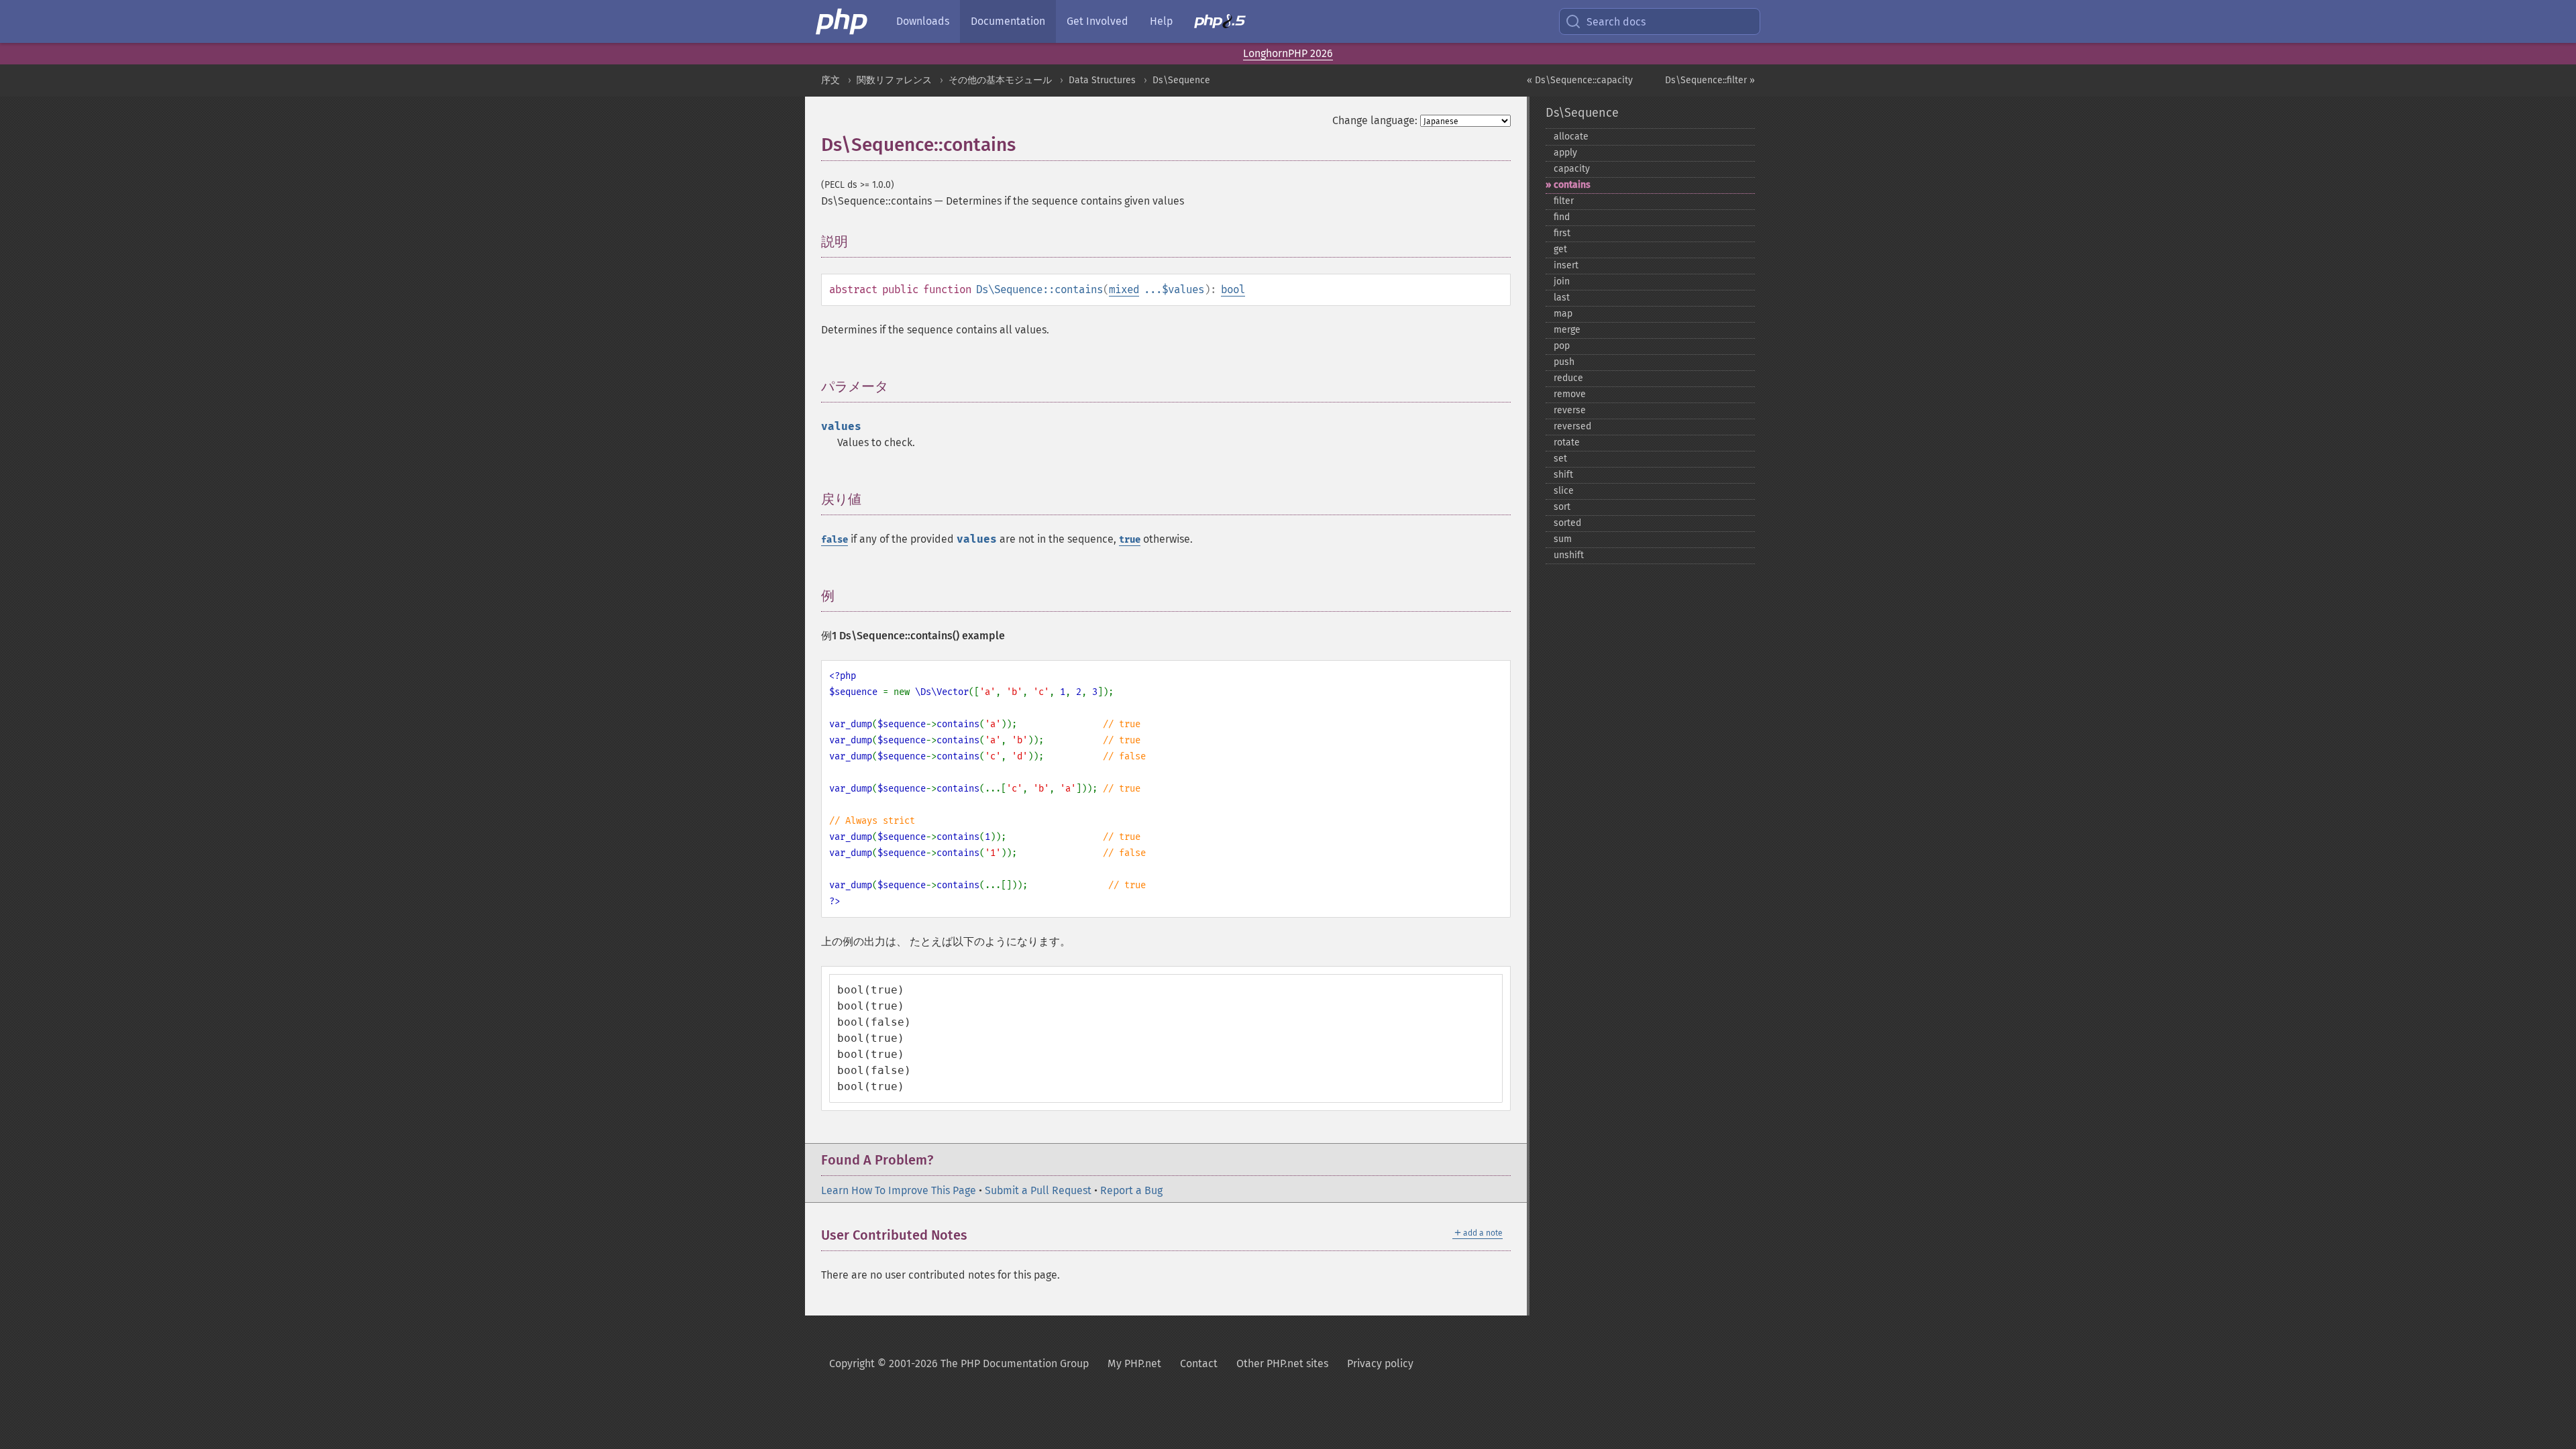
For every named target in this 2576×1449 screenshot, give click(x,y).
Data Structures (1102, 80)
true (1130, 540)
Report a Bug (1131, 1190)
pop (1562, 346)
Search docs (1616, 22)
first (1562, 233)
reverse (1570, 410)
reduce (1568, 378)
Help (1161, 21)
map (1563, 314)
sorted (1567, 523)
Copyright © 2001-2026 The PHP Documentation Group (959, 1363)
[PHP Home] (843, 21)
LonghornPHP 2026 (1288, 53)
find (1562, 217)
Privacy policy (1380, 1363)
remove (1570, 394)
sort (1562, 507)
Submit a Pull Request (1038, 1190)
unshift (1569, 555)
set (1560, 459)
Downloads (923, 21)
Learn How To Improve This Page (899, 1190)
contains (1572, 185)
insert (1566, 265)
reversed (1572, 426)
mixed (1124, 289)
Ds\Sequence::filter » (1710, 80)
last (1562, 298)
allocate (1571, 137)
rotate (1567, 442)
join (1562, 281)
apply (1565, 153)
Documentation (1008, 21)
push (1564, 362)
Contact (1199, 1363)
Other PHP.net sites (1282, 1363)
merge (1567, 330)
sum (1563, 539)
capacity (1572, 169)
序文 (830, 80)
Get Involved (1097, 21)
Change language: (1375, 120)
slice (1564, 491)
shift (1563, 475)
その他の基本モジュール (1000, 80)
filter (1564, 201)
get (1560, 249)
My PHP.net (1134, 1363)
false (835, 540)
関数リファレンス (894, 80)
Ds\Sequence (1181, 80)
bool (1233, 289)
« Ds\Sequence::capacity (1580, 80)
